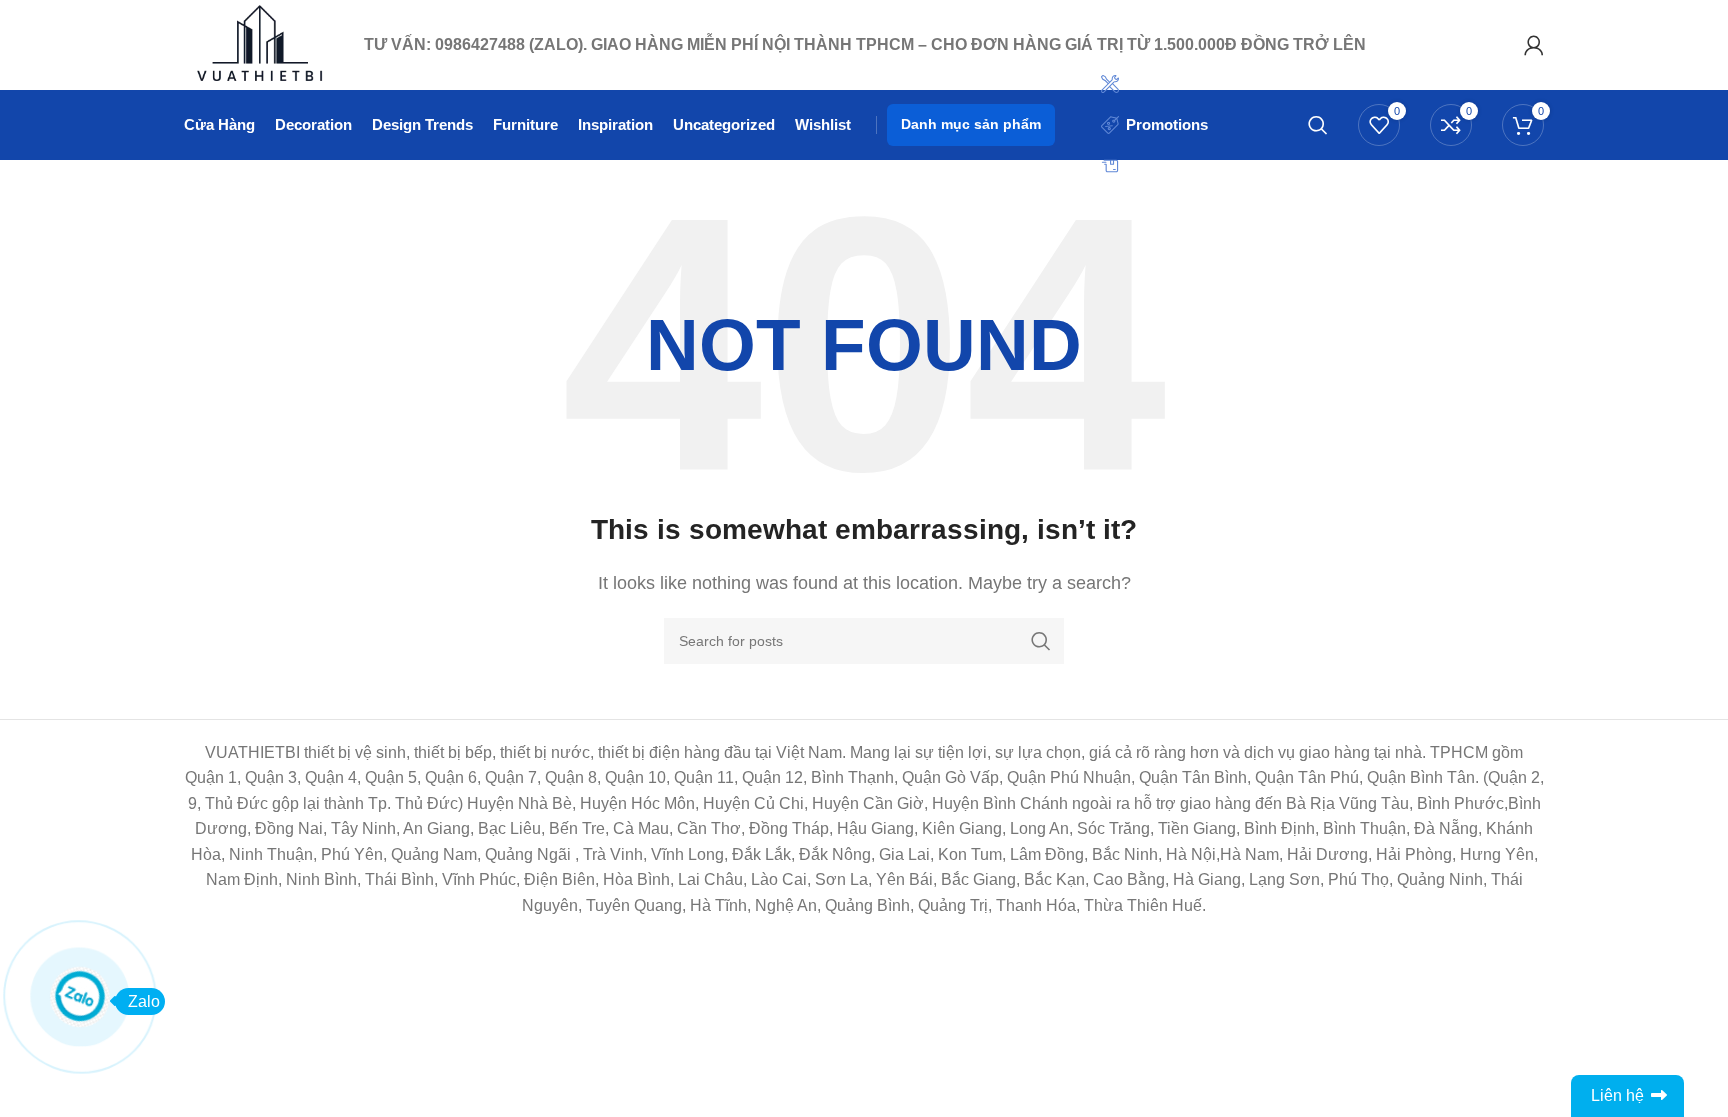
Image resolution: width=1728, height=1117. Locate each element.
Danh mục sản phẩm (971, 124)
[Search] (1318, 125)
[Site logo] (264, 43)
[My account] (1534, 45)
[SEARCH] (1041, 641)
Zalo (144, 1001)
